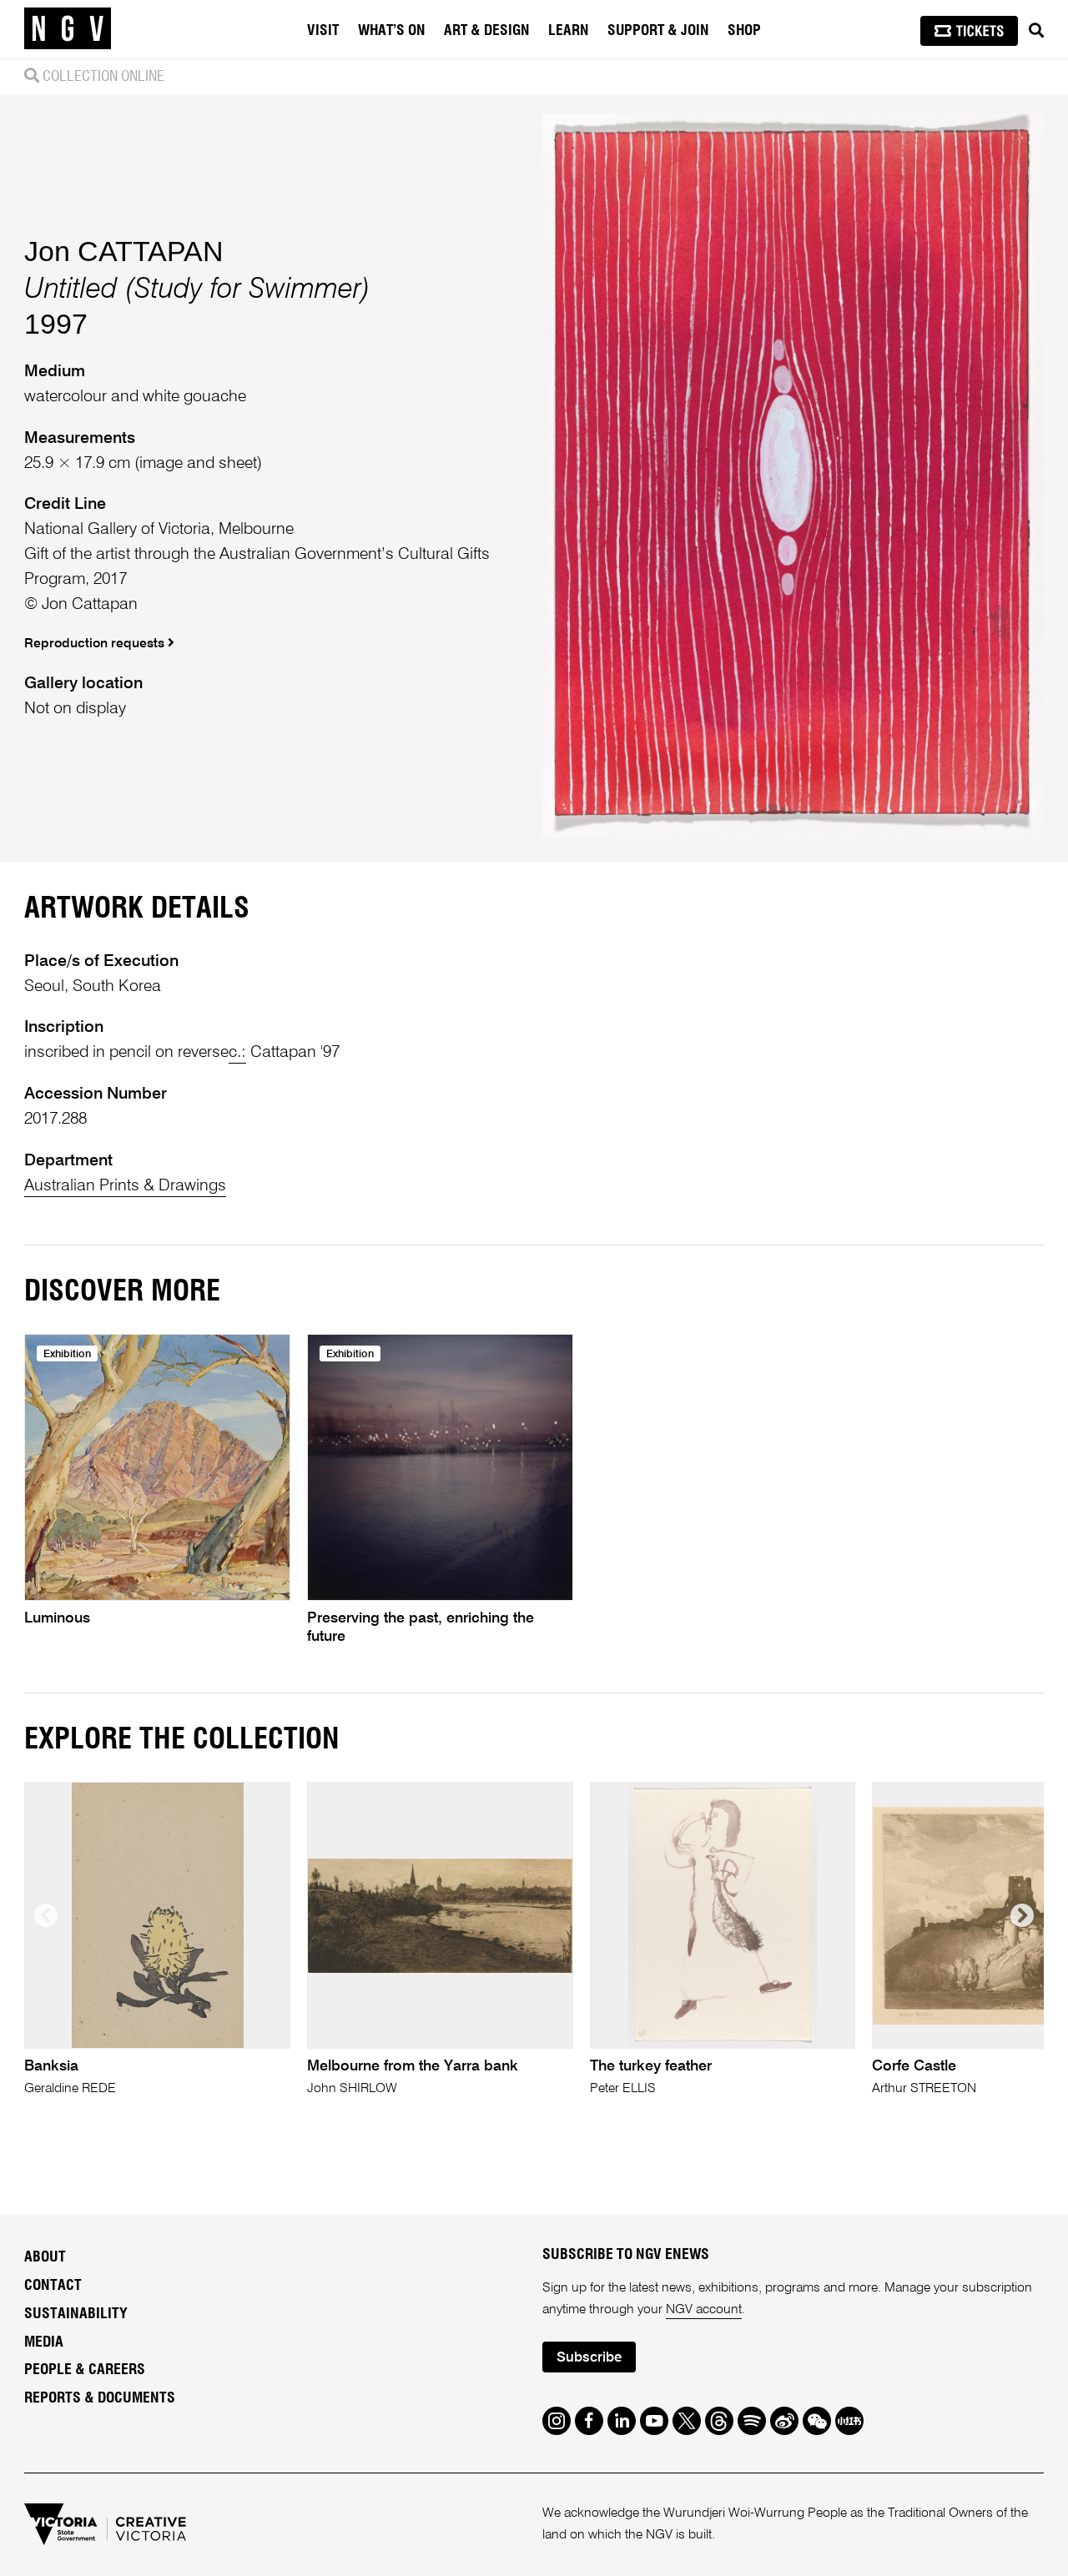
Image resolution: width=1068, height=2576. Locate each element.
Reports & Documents (100, 2398)
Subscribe (589, 2358)
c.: (237, 1052)
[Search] (1036, 31)
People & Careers (85, 2370)
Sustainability (76, 2314)
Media (44, 2342)
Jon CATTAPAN (124, 251)
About (45, 2257)
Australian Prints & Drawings (125, 1186)
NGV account (704, 2310)
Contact (53, 2286)
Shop (744, 31)
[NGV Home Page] (68, 29)
